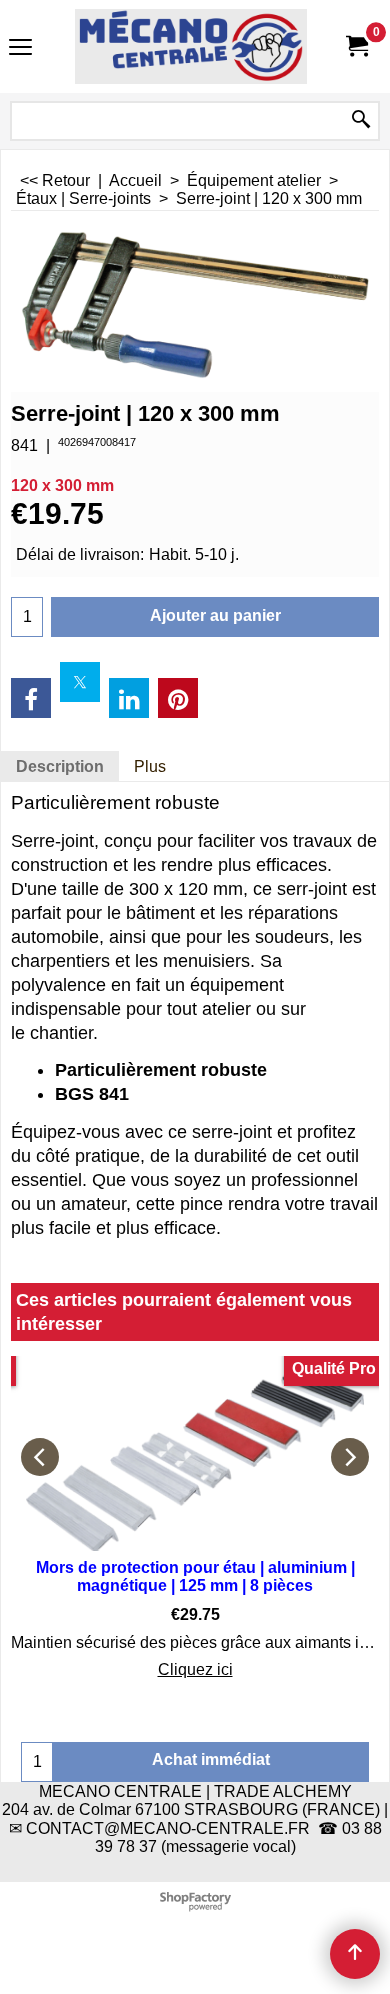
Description (60, 766)
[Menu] (20, 48)
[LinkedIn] (129, 698)
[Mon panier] (356, 46)
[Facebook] (31, 698)
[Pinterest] (178, 698)
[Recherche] (361, 121)
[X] (80, 682)
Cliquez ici (195, 1669)
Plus (150, 766)
